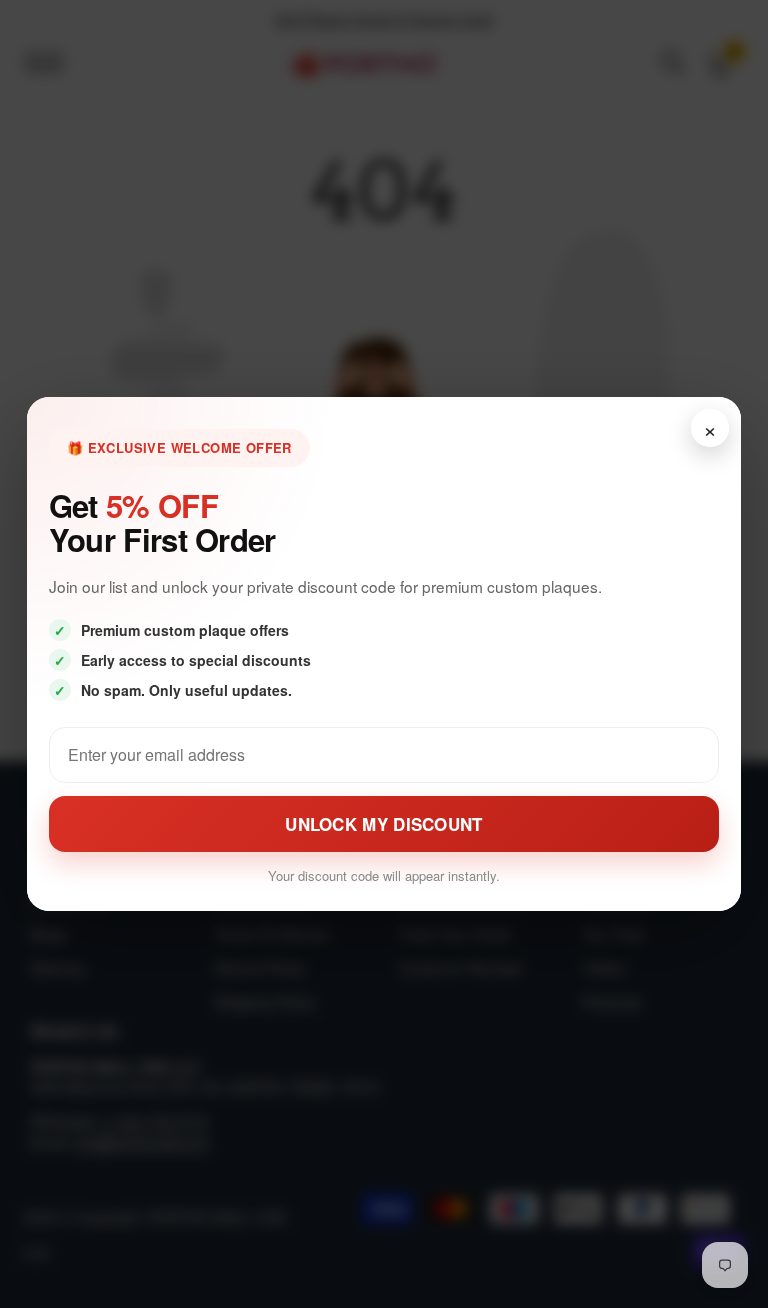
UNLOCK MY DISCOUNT (383, 824)
